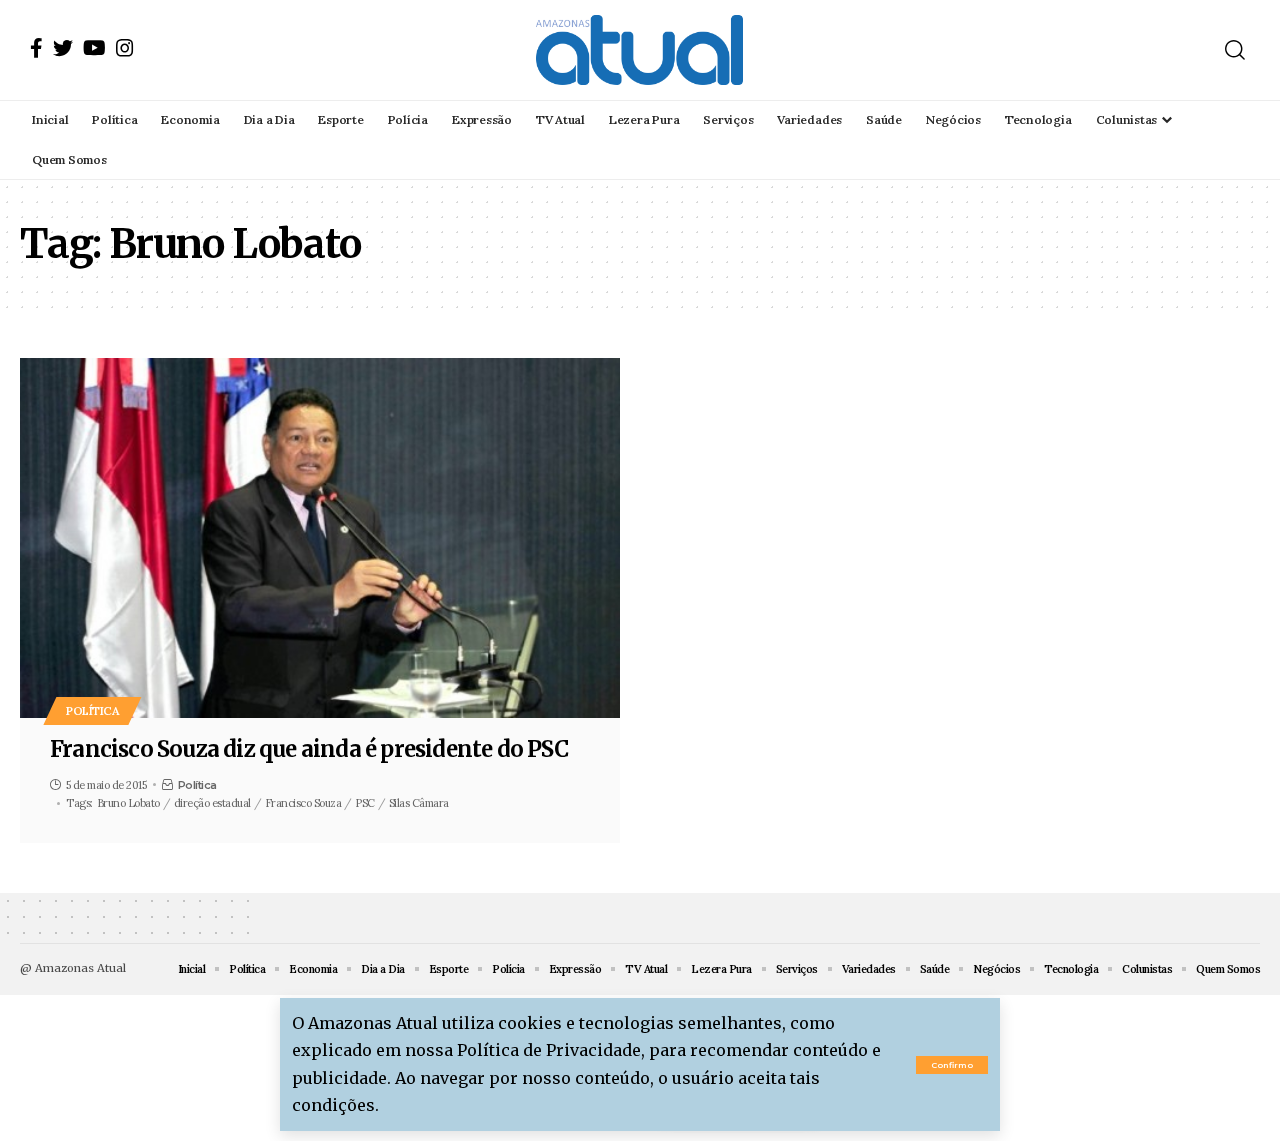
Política (92, 710)
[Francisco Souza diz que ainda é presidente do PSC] (320, 538)
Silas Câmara (419, 803)
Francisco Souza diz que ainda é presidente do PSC (309, 749)
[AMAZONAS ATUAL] (639, 50)
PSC (365, 803)
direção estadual (212, 803)
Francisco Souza (303, 803)
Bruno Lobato (128, 803)
